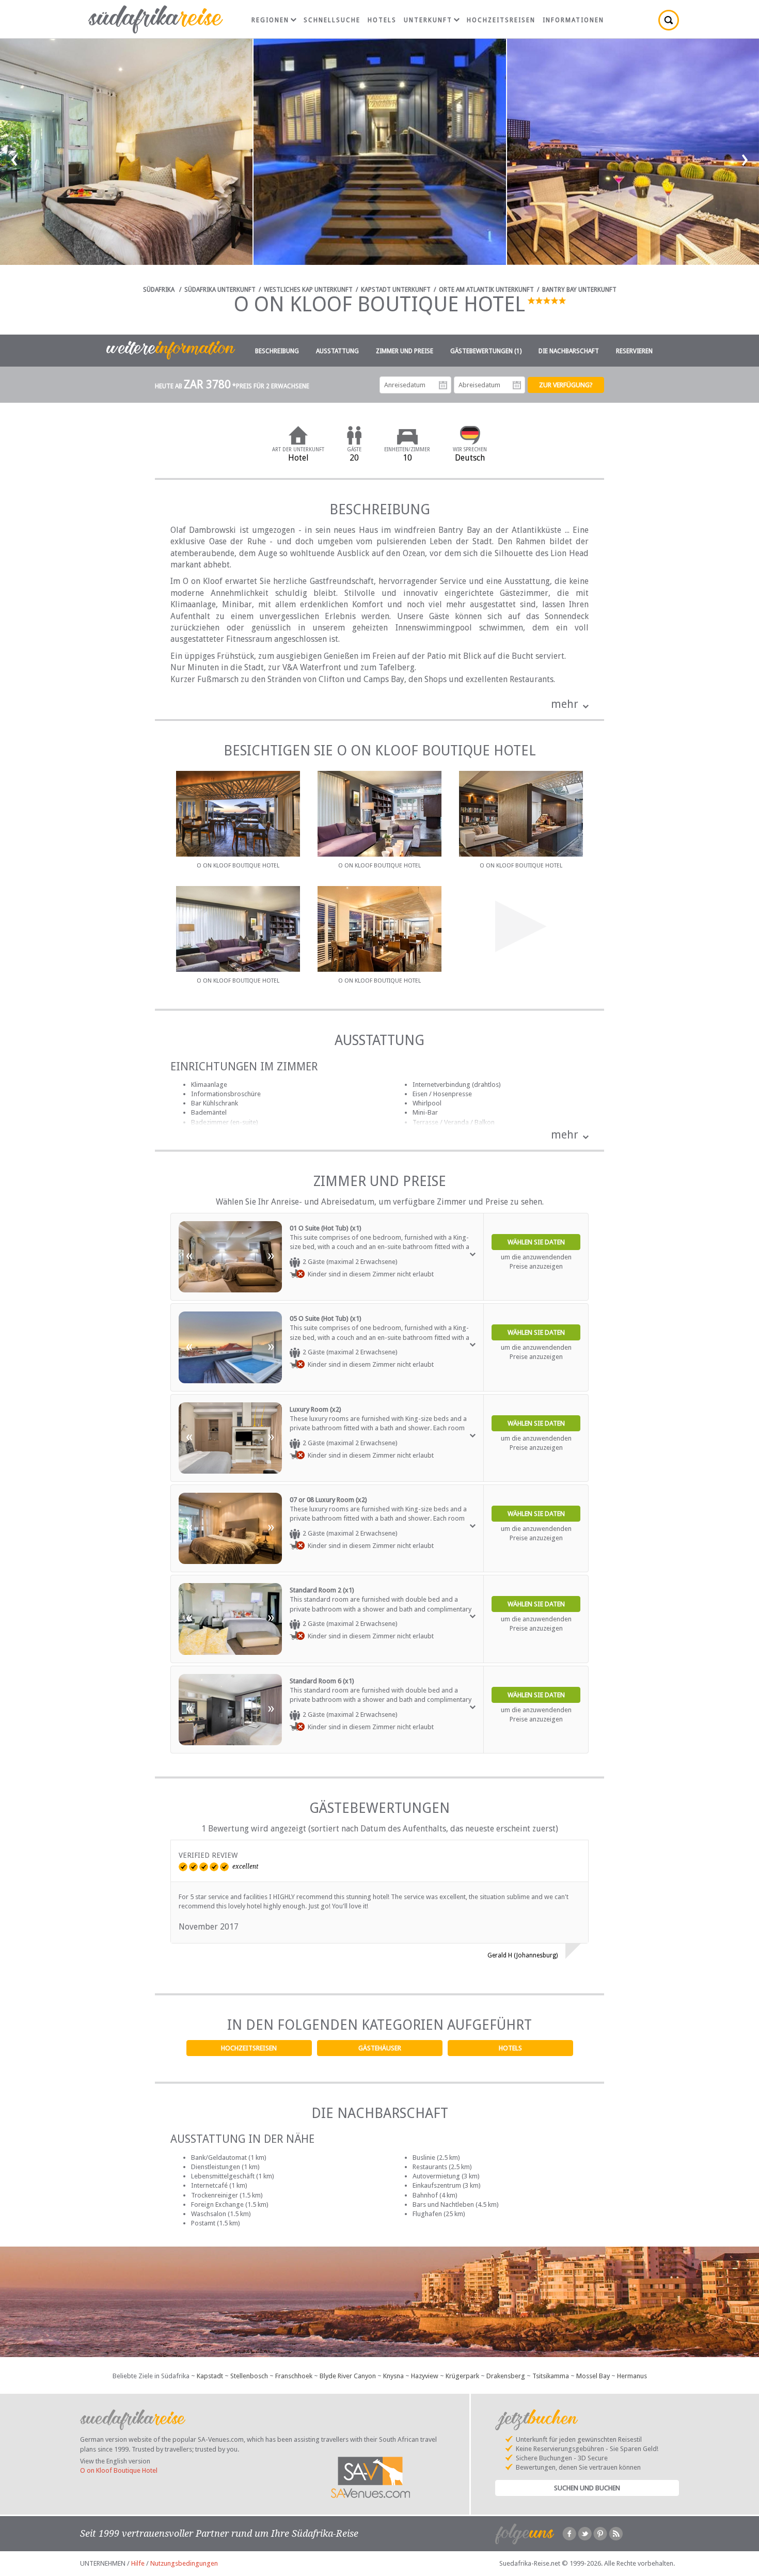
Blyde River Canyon (348, 2376)
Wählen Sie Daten (536, 1242)
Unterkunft (428, 20)
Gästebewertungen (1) (486, 351)
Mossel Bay (593, 2376)
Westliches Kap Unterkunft (308, 290)
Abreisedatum (517, 385)
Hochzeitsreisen (249, 2048)
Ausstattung (337, 351)
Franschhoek (294, 2376)
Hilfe (138, 2563)
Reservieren (634, 351)
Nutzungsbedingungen (184, 2563)
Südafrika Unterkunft (220, 290)
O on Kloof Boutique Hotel (119, 2470)
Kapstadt (210, 2376)
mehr (565, 704)
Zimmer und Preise (405, 351)
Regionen (270, 20)
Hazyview (425, 2376)
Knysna (393, 2376)
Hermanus (632, 2376)
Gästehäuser (380, 2048)
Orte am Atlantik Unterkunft (486, 290)
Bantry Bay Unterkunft (579, 290)
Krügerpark (462, 2376)
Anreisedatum (443, 385)
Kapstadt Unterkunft (396, 290)
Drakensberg (506, 2376)
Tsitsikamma (551, 2376)
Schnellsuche (332, 20)
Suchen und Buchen (587, 2488)
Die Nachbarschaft (569, 351)
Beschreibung (277, 351)
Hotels (510, 2048)
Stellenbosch (249, 2376)
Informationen (573, 20)
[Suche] (669, 20)
